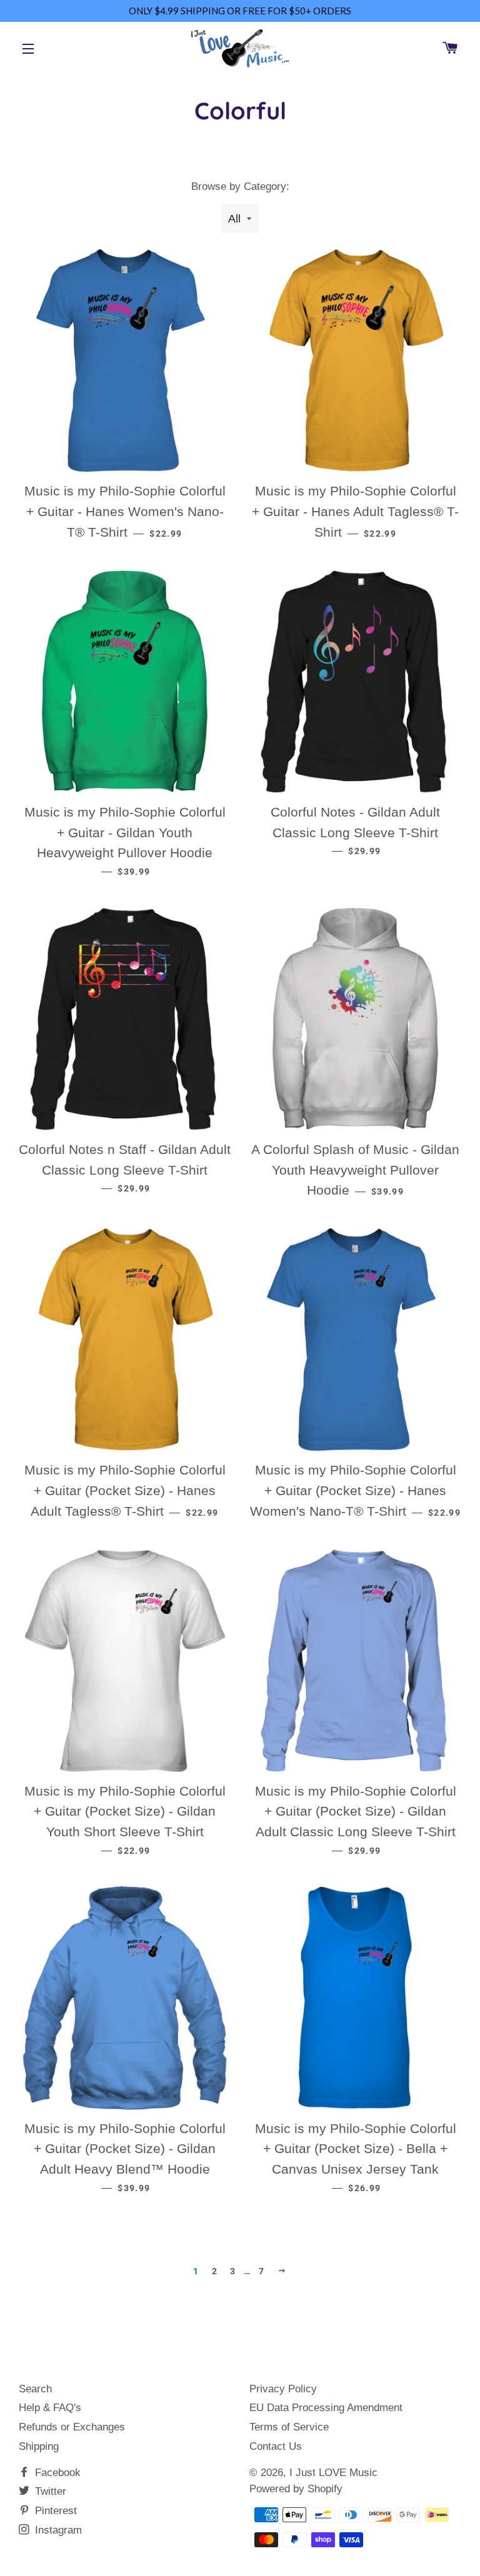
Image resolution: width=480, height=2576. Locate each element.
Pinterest (54, 2511)
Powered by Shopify (296, 2489)
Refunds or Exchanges (72, 2427)
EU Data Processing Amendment (326, 2408)
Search (35, 2389)
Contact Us (276, 2446)
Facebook (56, 2473)
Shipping (39, 2446)
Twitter (49, 2491)
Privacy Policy (283, 2389)
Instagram (57, 2530)
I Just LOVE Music (333, 2473)
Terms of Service (289, 2427)
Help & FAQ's (50, 2408)
